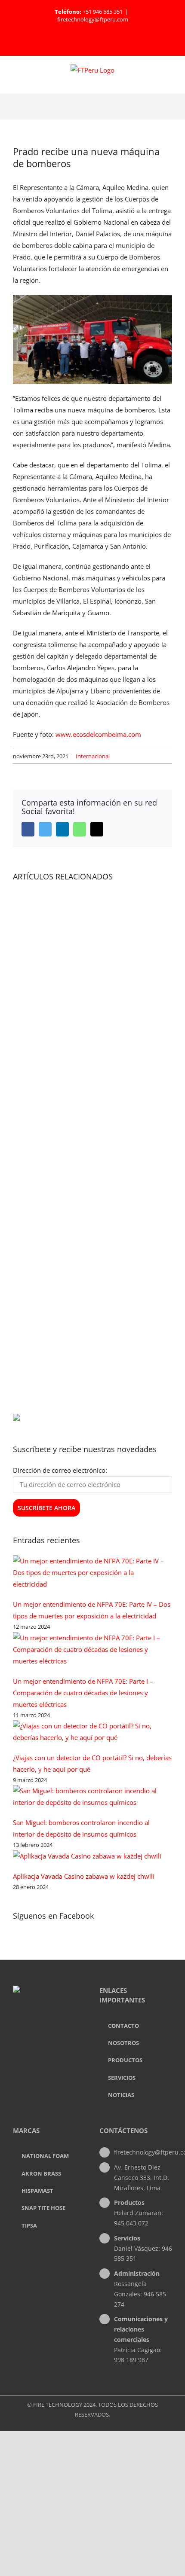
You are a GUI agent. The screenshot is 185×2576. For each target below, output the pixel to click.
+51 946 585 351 (103, 12)
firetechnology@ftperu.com (93, 19)
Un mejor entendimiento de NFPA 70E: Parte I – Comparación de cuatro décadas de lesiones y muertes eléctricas (83, 1693)
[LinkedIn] (49, 2025)
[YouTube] (61, 2025)
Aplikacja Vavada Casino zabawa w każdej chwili (84, 1876)
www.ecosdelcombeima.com (98, 734)
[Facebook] (38, 2025)
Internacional (93, 756)
